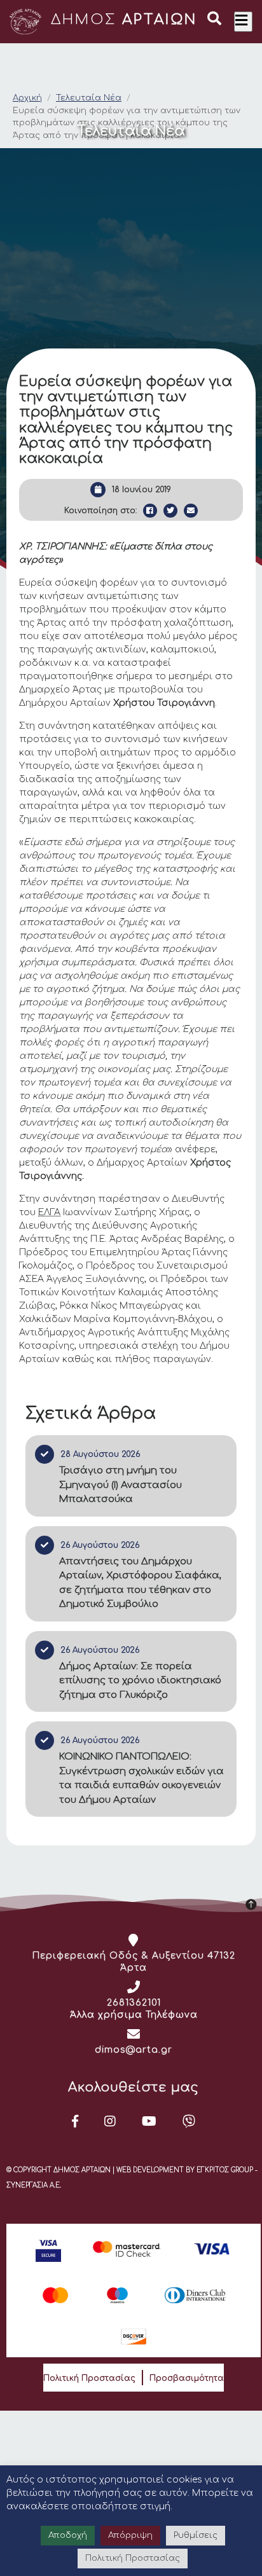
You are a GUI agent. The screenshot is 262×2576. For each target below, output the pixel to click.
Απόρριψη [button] (130, 2535)
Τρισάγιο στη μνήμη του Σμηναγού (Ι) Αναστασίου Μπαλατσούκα (121, 1485)
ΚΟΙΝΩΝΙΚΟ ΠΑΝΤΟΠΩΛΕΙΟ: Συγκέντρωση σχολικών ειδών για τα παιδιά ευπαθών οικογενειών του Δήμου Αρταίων (141, 1778)
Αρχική (27, 98)
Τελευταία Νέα (89, 98)
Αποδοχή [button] (68, 2535)
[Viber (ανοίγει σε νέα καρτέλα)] (189, 2121)
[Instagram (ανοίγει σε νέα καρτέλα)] (110, 2121)
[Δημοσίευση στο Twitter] (170, 511)
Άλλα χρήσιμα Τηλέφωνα (134, 2015)
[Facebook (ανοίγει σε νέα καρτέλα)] (75, 2121)
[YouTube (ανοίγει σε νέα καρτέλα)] (149, 2121)
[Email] (191, 511)
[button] (214, 20)
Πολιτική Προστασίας (89, 2378)
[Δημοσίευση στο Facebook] (150, 511)
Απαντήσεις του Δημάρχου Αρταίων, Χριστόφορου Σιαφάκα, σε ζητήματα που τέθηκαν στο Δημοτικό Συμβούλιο (140, 1583)
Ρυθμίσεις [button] (196, 2535)
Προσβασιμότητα (187, 2378)
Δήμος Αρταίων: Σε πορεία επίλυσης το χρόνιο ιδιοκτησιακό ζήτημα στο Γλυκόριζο (140, 1681)
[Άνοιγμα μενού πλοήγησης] (243, 22)
